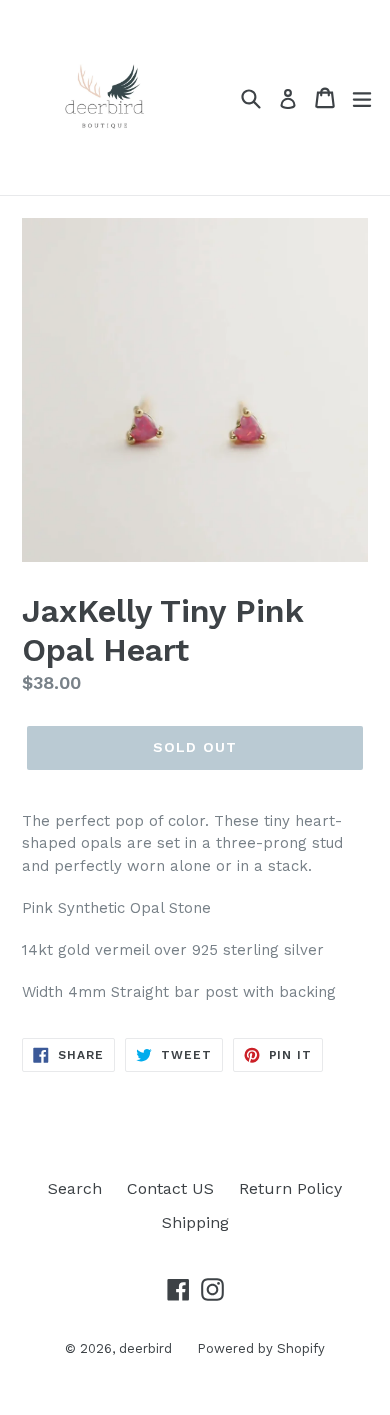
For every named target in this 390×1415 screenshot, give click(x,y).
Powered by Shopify (261, 1348)
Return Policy (290, 1188)
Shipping (195, 1222)
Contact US (170, 1188)
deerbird (145, 1348)
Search (75, 1188)
